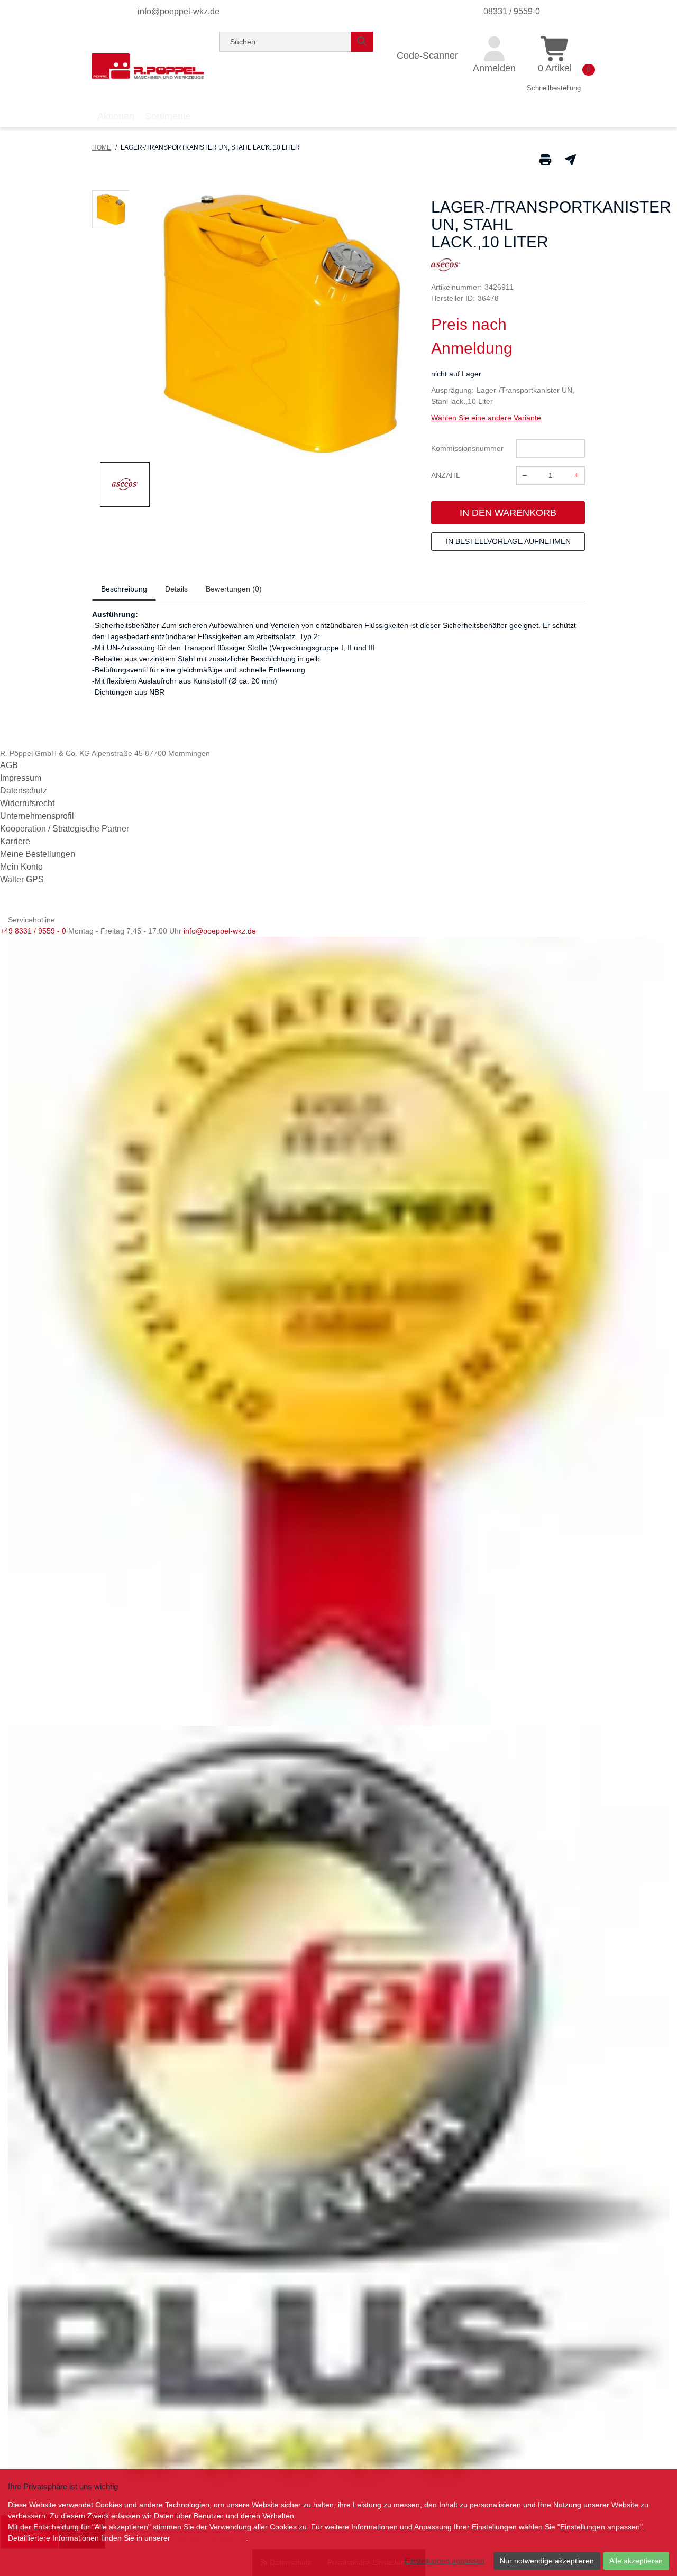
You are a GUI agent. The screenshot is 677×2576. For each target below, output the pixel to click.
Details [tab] (176, 589)
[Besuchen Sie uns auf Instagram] (41, 906)
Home (102, 147)
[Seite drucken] (545, 159)
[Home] (148, 66)
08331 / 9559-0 (512, 11)
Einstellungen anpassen (445, 2561)
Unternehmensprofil (37, 816)
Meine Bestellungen (38, 854)
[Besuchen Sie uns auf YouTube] (26, 906)
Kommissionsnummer (467, 448)
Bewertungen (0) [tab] (234, 589)
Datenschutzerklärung (209, 2538)
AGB (9, 765)
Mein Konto (21, 867)
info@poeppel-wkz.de (179, 11)
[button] (111, 209)
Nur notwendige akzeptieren (547, 2561)
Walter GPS (22, 879)
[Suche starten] (362, 42)
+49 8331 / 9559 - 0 (33, 931)
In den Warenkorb (508, 513)
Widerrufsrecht (27, 803)
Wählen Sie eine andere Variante (486, 418)
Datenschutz (24, 791)
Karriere (15, 841)
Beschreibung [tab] (124, 589)
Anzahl (446, 475)
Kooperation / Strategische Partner (65, 829)
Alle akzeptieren (636, 2561)
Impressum (21, 778)
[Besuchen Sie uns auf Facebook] (9, 906)
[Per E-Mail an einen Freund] (570, 159)
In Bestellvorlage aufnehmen (508, 541)
